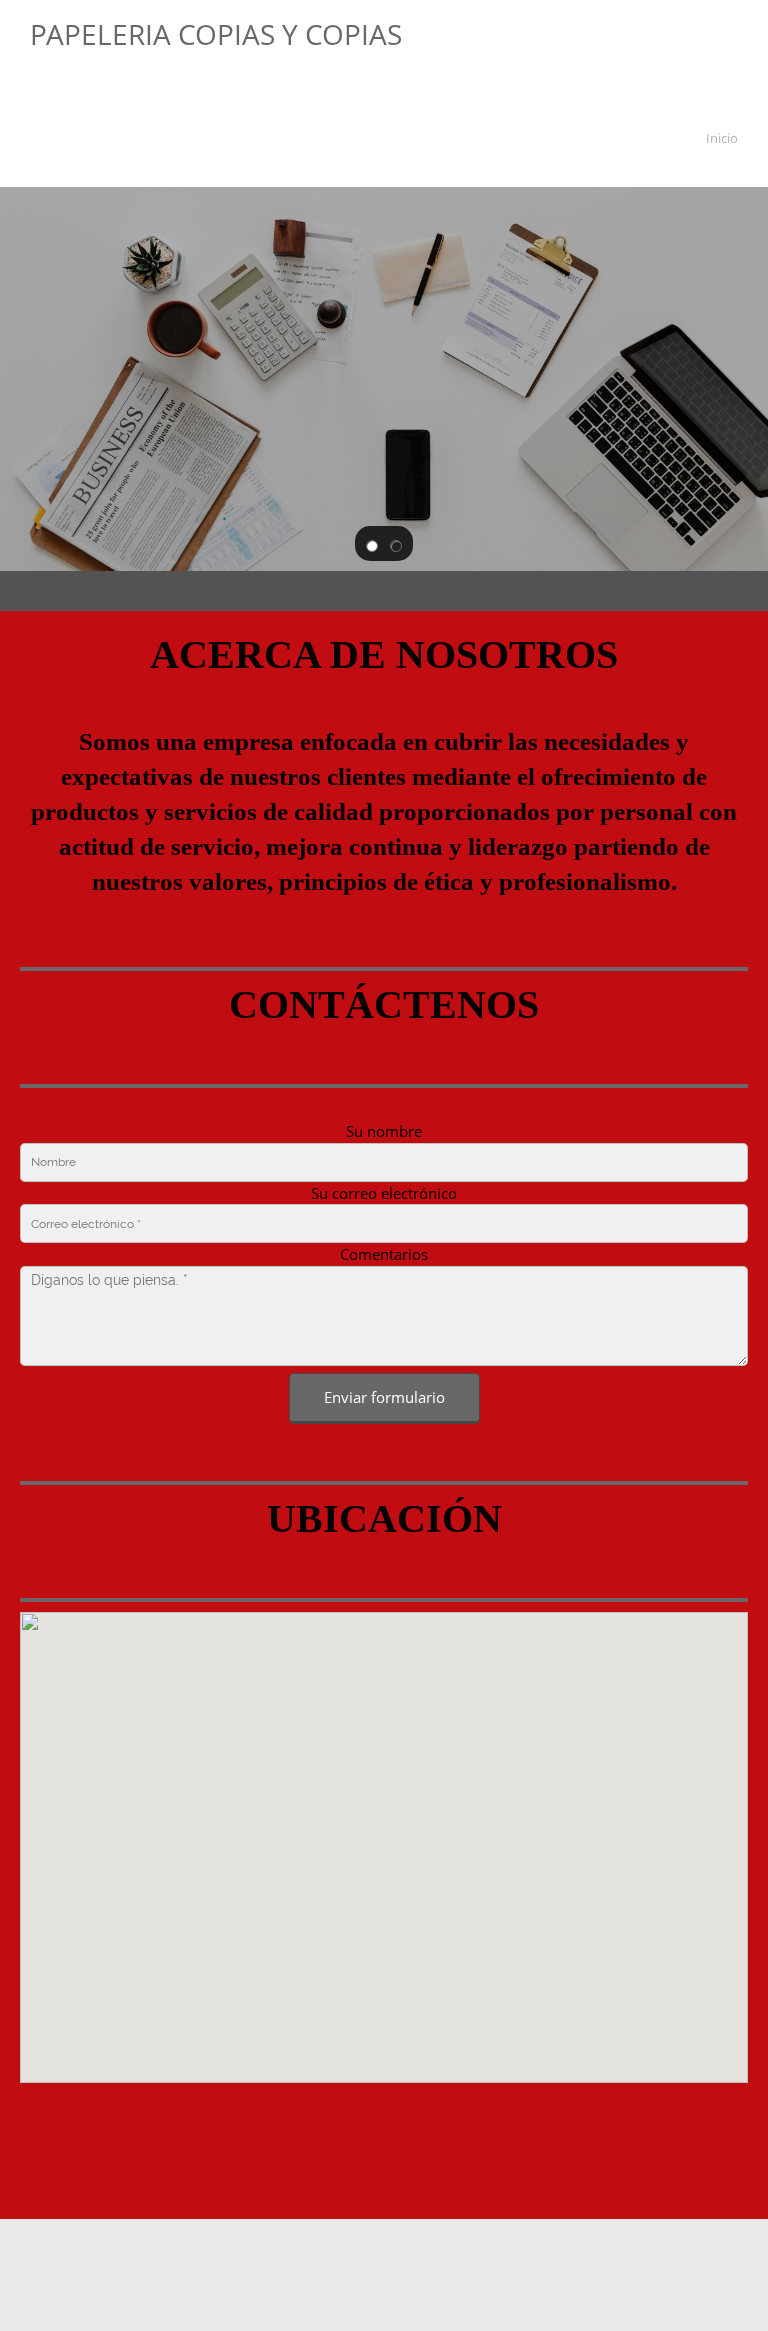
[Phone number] (336, 2112)
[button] (372, 544)
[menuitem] (718, 141)
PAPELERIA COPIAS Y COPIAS (216, 34)
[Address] (432, 2112)
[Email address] (384, 2112)
